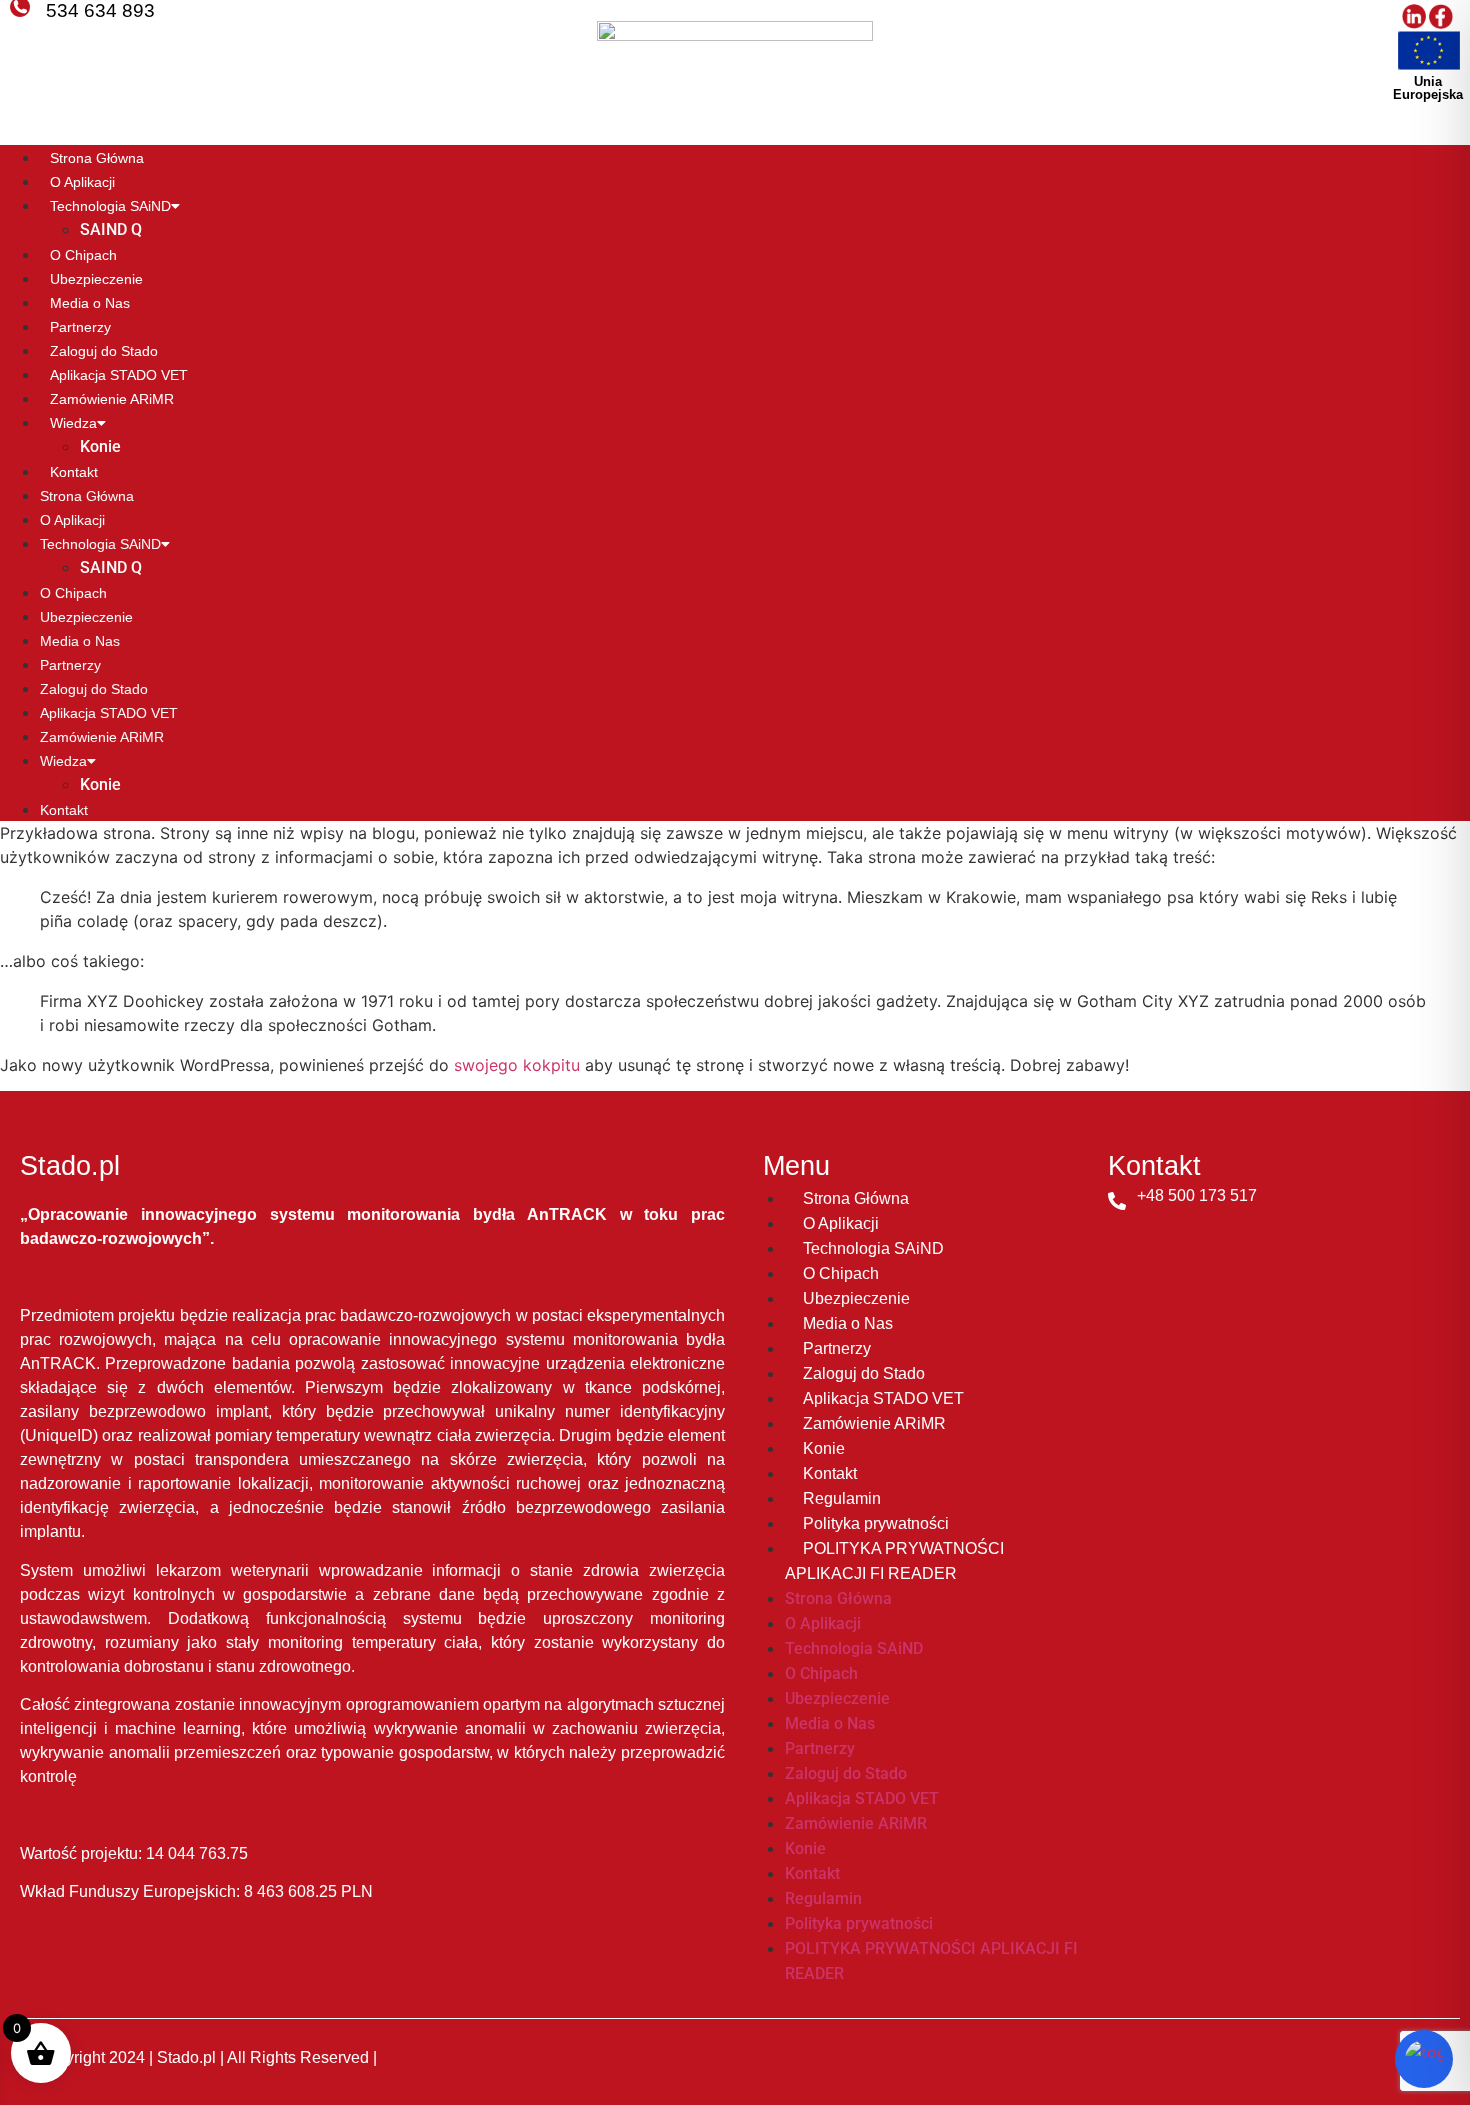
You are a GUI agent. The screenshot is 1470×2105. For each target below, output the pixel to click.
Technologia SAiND (110, 206)
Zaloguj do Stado (104, 351)
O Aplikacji (82, 182)
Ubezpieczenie (96, 279)
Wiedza (73, 423)
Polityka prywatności (876, 1523)
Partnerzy (80, 327)
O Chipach (83, 255)
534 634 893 (100, 10)
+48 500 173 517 (1197, 1195)
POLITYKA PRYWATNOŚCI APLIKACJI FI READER (894, 1561)
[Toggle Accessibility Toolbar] (1424, 2059)
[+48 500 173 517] (1117, 1201)
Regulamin (842, 1498)
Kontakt (74, 472)
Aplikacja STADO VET (119, 375)
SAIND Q (111, 229)
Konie (100, 446)
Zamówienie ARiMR (112, 399)
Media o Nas (90, 303)
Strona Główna (97, 158)
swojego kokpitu (517, 1065)
